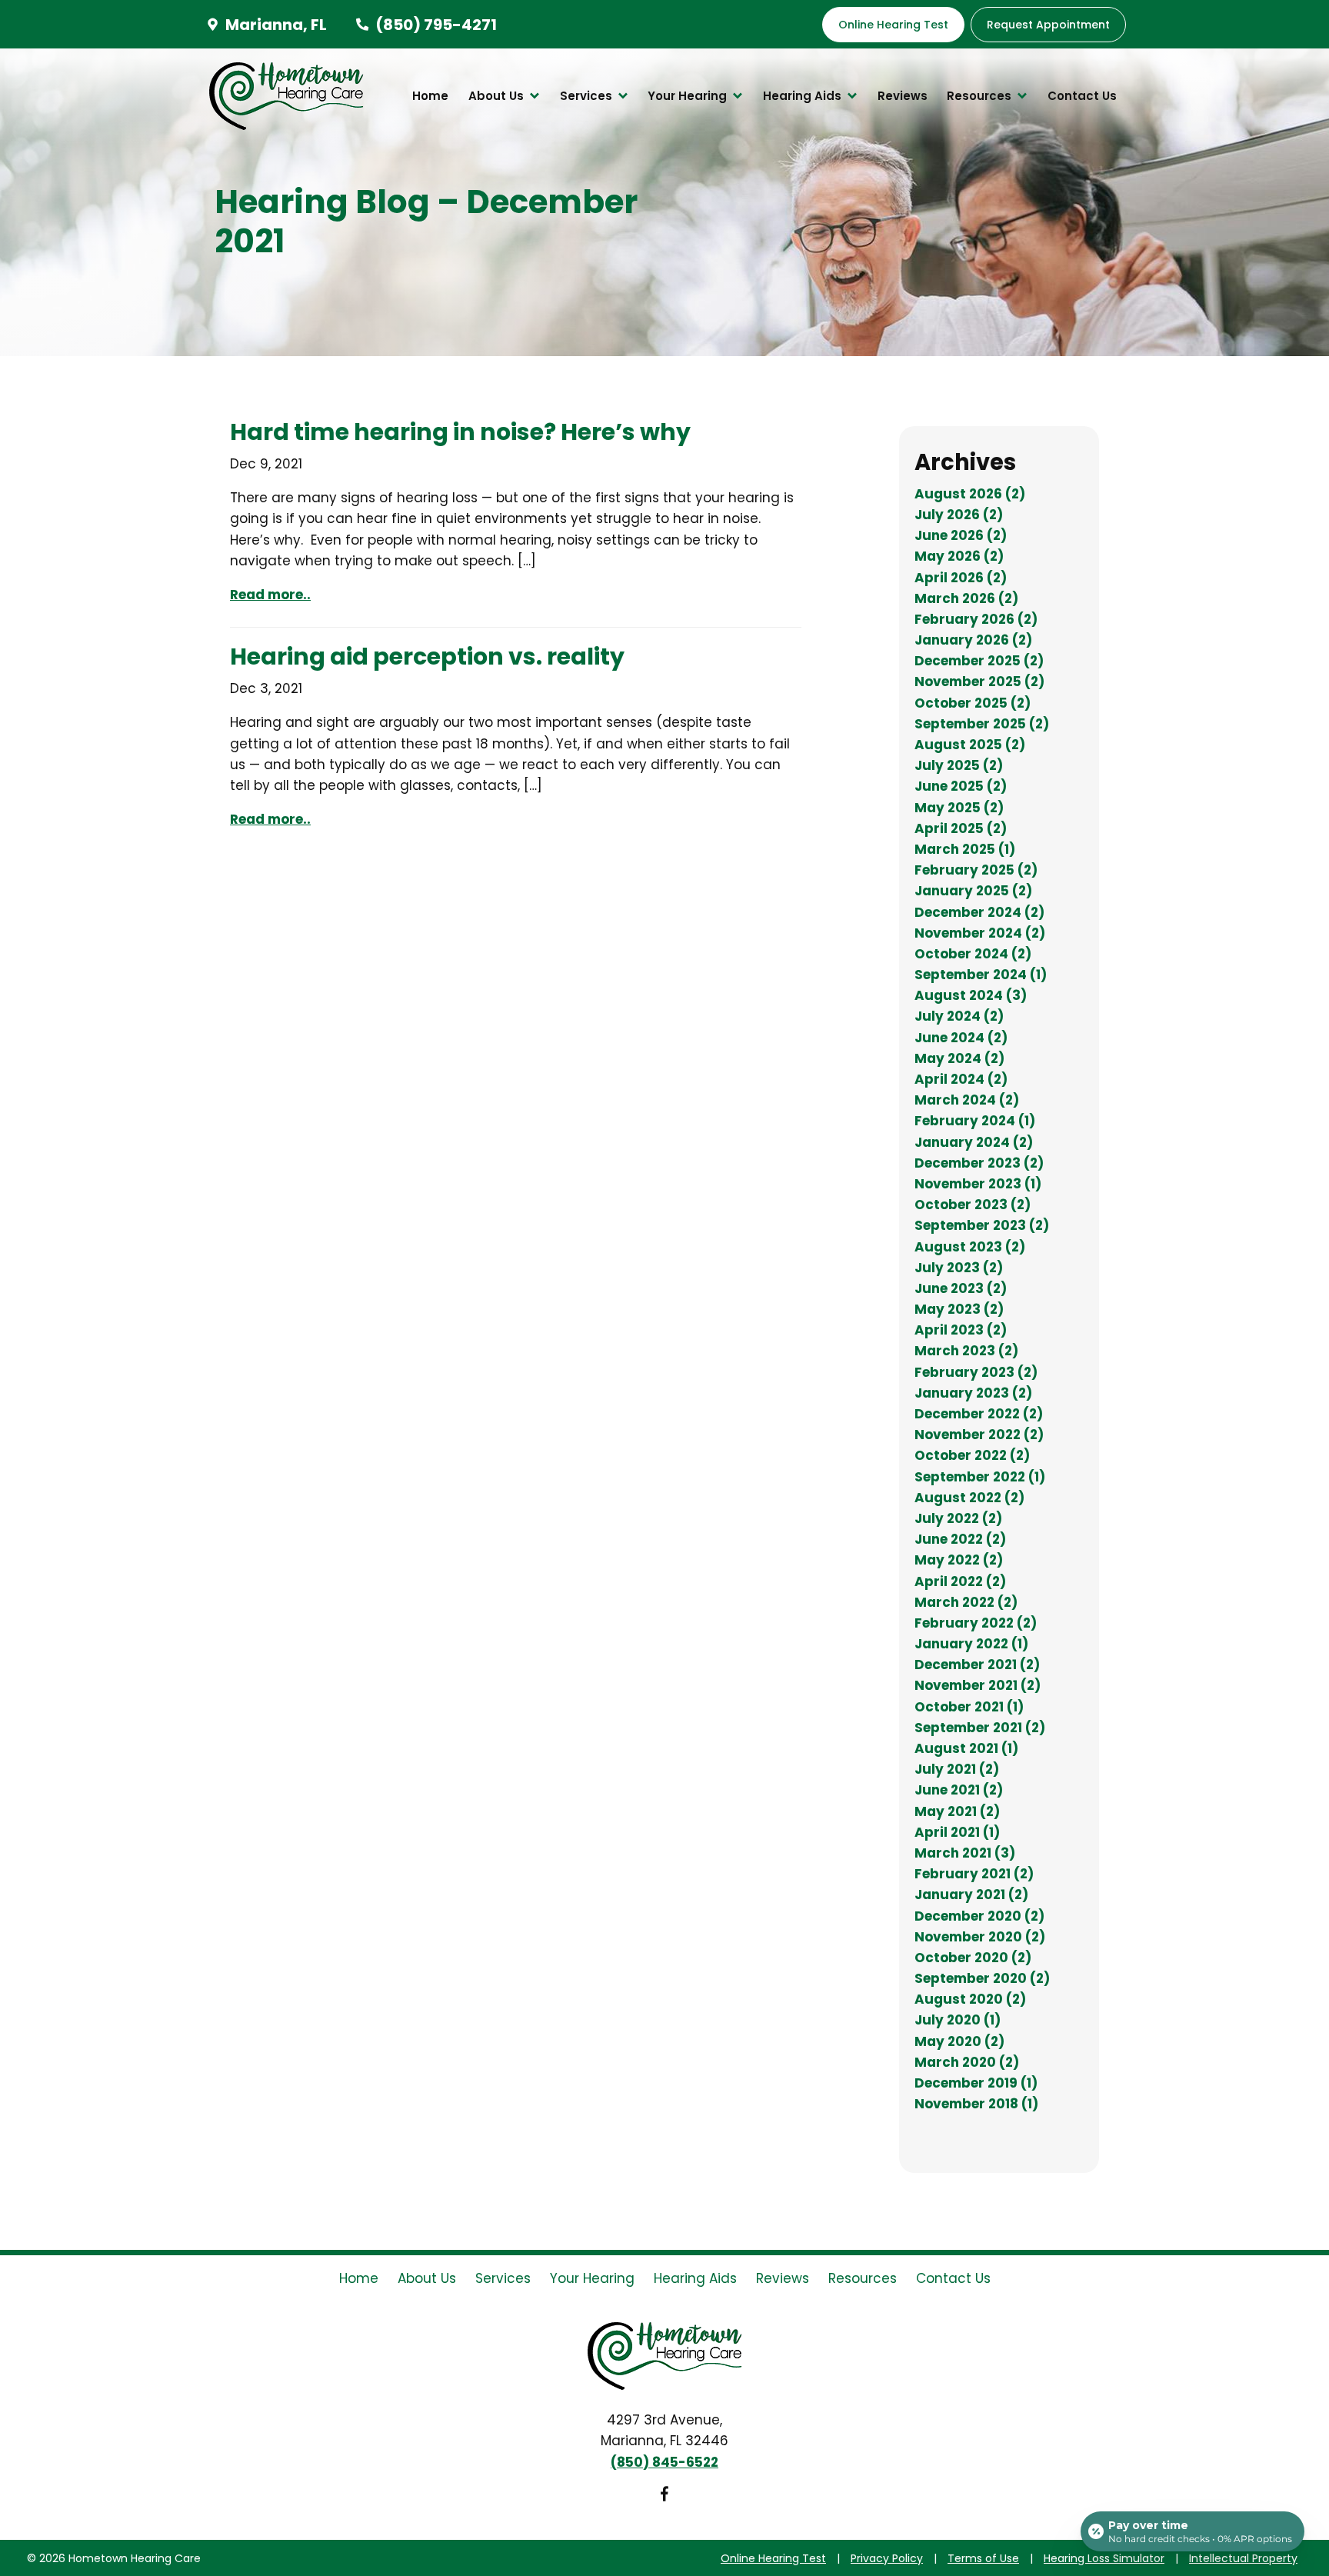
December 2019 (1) (976, 2083)
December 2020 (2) (979, 1916)
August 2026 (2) (970, 494)
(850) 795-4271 (435, 25)
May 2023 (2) (959, 1309)
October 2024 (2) (973, 954)
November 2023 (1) (978, 1184)
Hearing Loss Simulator (1104, 2558)
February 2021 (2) (974, 1874)
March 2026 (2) (966, 598)
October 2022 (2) (972, 1455)
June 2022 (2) (960, 1539)
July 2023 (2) (959, 1268)
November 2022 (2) (979, 1435)
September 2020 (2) (982, 1978)
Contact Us (1082, 96)
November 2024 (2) (980, 933)
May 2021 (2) (957, 1811)
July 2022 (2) (958, 1518)
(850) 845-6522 (664, 2462)
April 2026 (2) (961, 578)
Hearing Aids (804, 96)
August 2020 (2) (970, 1999)
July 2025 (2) (959, 765)
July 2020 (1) (958, 2020)
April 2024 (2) (961, 1079)
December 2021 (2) (977, 1665)
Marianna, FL (275, 25)
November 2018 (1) (976, 2104)
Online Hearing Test (773, 2558)
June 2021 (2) (959, 1790)
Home (430, 96)
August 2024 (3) (971, 995)
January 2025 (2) (973, 891)
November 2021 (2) (978, 1685)
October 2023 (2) (973, 1205)
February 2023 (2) (976, 1372)
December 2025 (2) (979, 661)
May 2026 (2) (959, 556)
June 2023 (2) (961, 1288)
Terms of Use (983, 2558)
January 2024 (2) (974, 1142)
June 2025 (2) (961, 786)
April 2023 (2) (961, 1330)
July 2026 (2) (959, 515)
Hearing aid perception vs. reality (427, 656)
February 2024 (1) (975, 1121)
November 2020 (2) (980, 1937)
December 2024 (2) (979, 912)
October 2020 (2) (973, 1958)
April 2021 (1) (957, 1832)
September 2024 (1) (981, 975)
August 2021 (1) (966, 1748)
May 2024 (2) (959, 1058)
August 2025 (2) (970, 745)
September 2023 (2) (982, 1225)
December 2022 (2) (979, 1414)
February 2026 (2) (976, 619)
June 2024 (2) (961, 1038)
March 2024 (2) (967, 1100)
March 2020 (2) (967, 2062)
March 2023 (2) (966, 1351)
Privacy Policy (887, 2558)
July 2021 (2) (957, 1769)
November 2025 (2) (979, 681)
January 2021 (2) (971, 1895)
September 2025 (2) (982, 724)
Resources (981, 96)
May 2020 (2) (959, 2041)
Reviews (903, 96)
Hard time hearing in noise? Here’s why (460, 432)
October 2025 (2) (973, 703)
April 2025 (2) (961, 828)
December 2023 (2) (979, 1163)
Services (588, 96)
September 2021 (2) (980, 1728)
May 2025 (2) (959, 808)
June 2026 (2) (961, 535)
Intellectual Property (1243, 2558)
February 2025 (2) (976, 870)
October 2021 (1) (969, 1707)
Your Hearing (689, 96)
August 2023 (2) (970, 1247)
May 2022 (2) (959, 1560)
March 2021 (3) (965, 1853)
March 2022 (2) (966, 1602)
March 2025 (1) (965, 849)
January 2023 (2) (973, 1393)
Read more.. (270, 595)
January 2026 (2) (973, 640)
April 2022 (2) (960, 1581)
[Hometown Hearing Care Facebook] (664, 2497)
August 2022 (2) (969, 1498)
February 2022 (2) (976, 1623)
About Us (498, 96)
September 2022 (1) (980, 1477)
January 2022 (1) (971, 1644)
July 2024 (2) (959, 1016)
